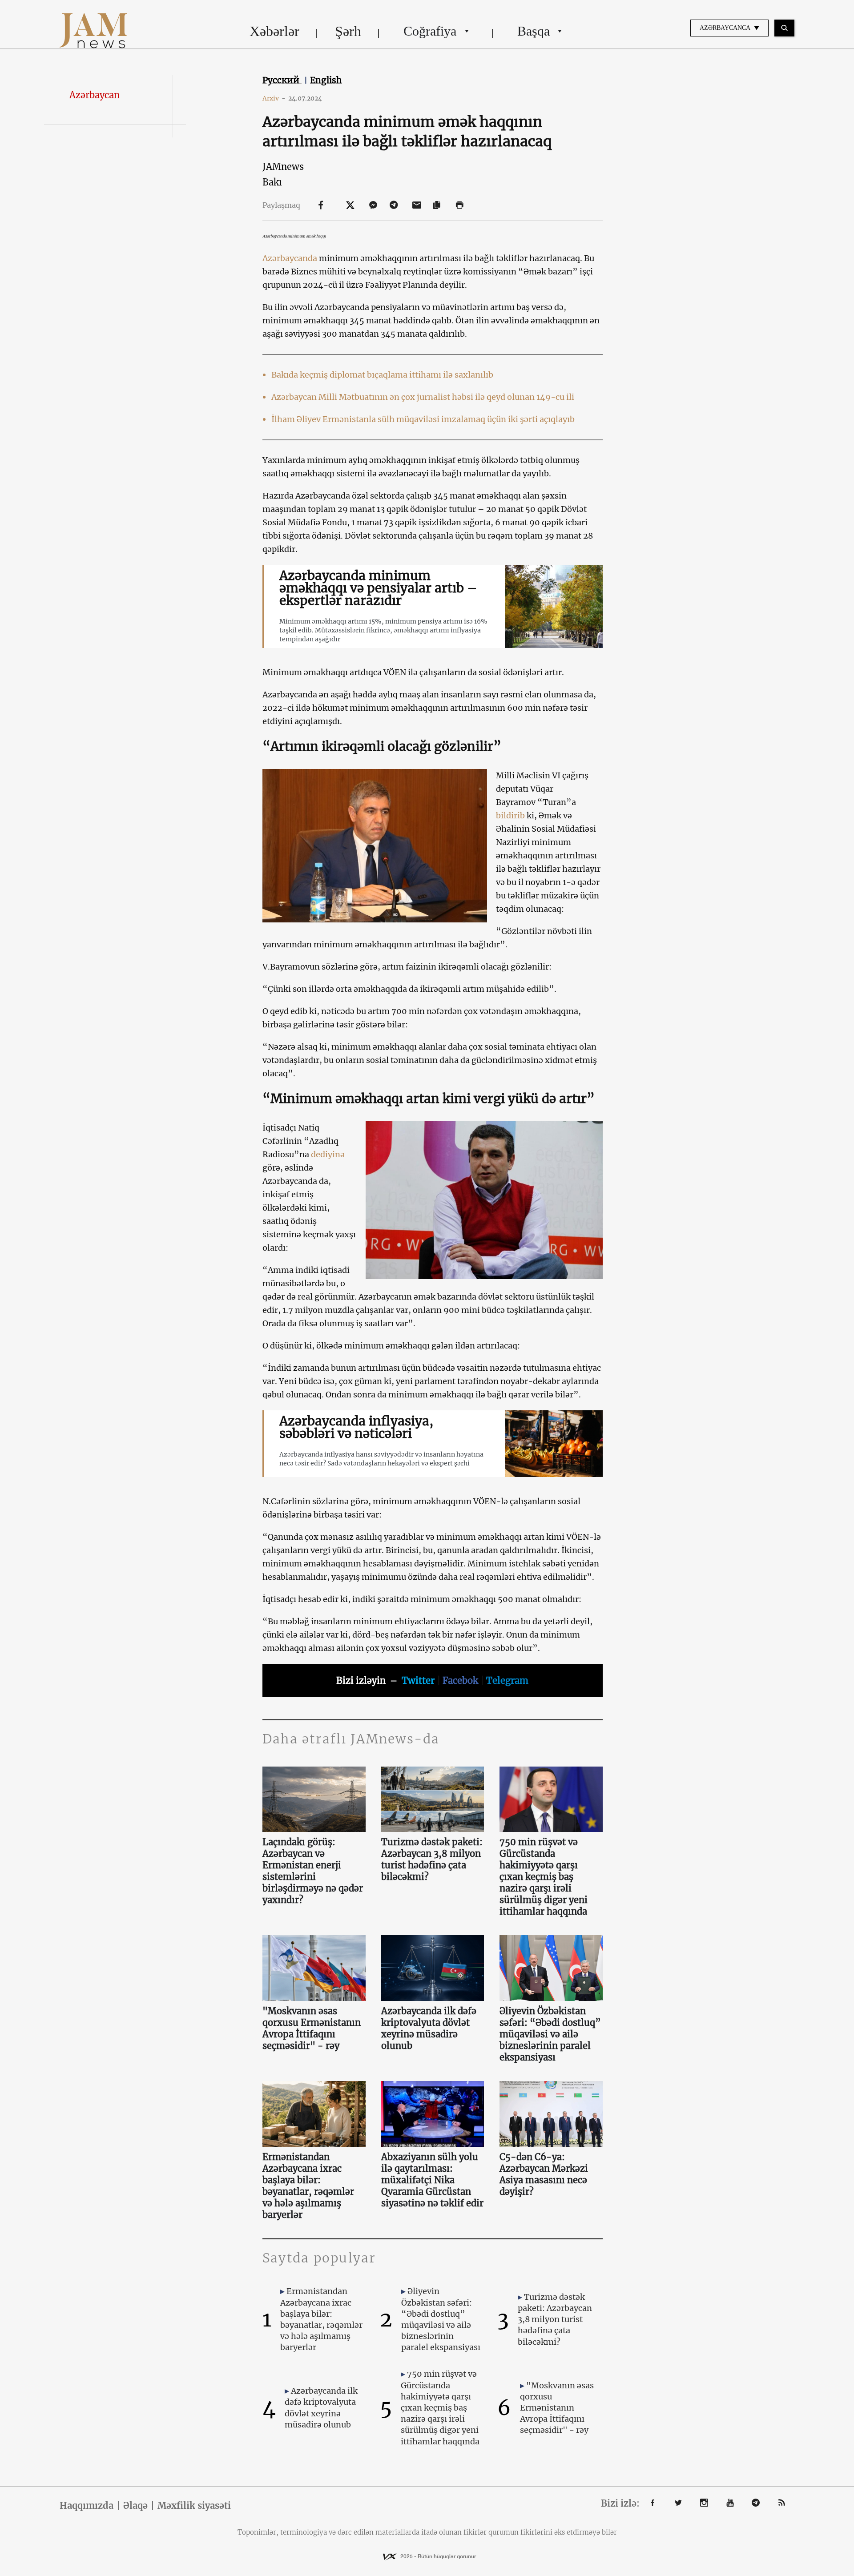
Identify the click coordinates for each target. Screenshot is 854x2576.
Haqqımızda (87, 2506)
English (326, 80)
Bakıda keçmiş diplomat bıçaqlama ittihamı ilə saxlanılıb (382, 375)
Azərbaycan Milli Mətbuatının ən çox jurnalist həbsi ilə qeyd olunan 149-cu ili (423, 397)
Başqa (534, 31)
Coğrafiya (430, 31)
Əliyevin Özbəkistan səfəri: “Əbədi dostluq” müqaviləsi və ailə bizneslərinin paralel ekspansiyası (550, 2034)
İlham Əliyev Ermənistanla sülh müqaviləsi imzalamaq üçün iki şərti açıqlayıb (423, 419)
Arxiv (274, 98)
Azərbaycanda (290, 258)
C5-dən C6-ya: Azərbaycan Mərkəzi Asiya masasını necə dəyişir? (544, 2174)
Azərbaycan (95, 95)
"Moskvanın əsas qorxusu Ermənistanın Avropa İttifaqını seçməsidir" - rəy (312, 2028)
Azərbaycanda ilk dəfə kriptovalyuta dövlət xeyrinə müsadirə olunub (429, 2028)
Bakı (272, 182)
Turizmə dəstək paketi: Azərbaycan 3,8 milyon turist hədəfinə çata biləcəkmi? (432, 1859)
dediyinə (328, 1154)
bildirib (510, 815)
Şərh (348, 31)
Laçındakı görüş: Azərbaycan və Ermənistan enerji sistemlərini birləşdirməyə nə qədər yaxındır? (313, 1871)
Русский (282, 80)
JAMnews (283, 167)
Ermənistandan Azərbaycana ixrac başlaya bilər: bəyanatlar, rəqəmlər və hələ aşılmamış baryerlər (308, 2186)
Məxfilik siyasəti (194, 2506)
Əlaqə (135, 2506)
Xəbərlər (274, 31)
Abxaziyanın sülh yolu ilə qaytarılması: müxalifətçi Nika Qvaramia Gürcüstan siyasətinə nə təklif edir (432, 2180)
